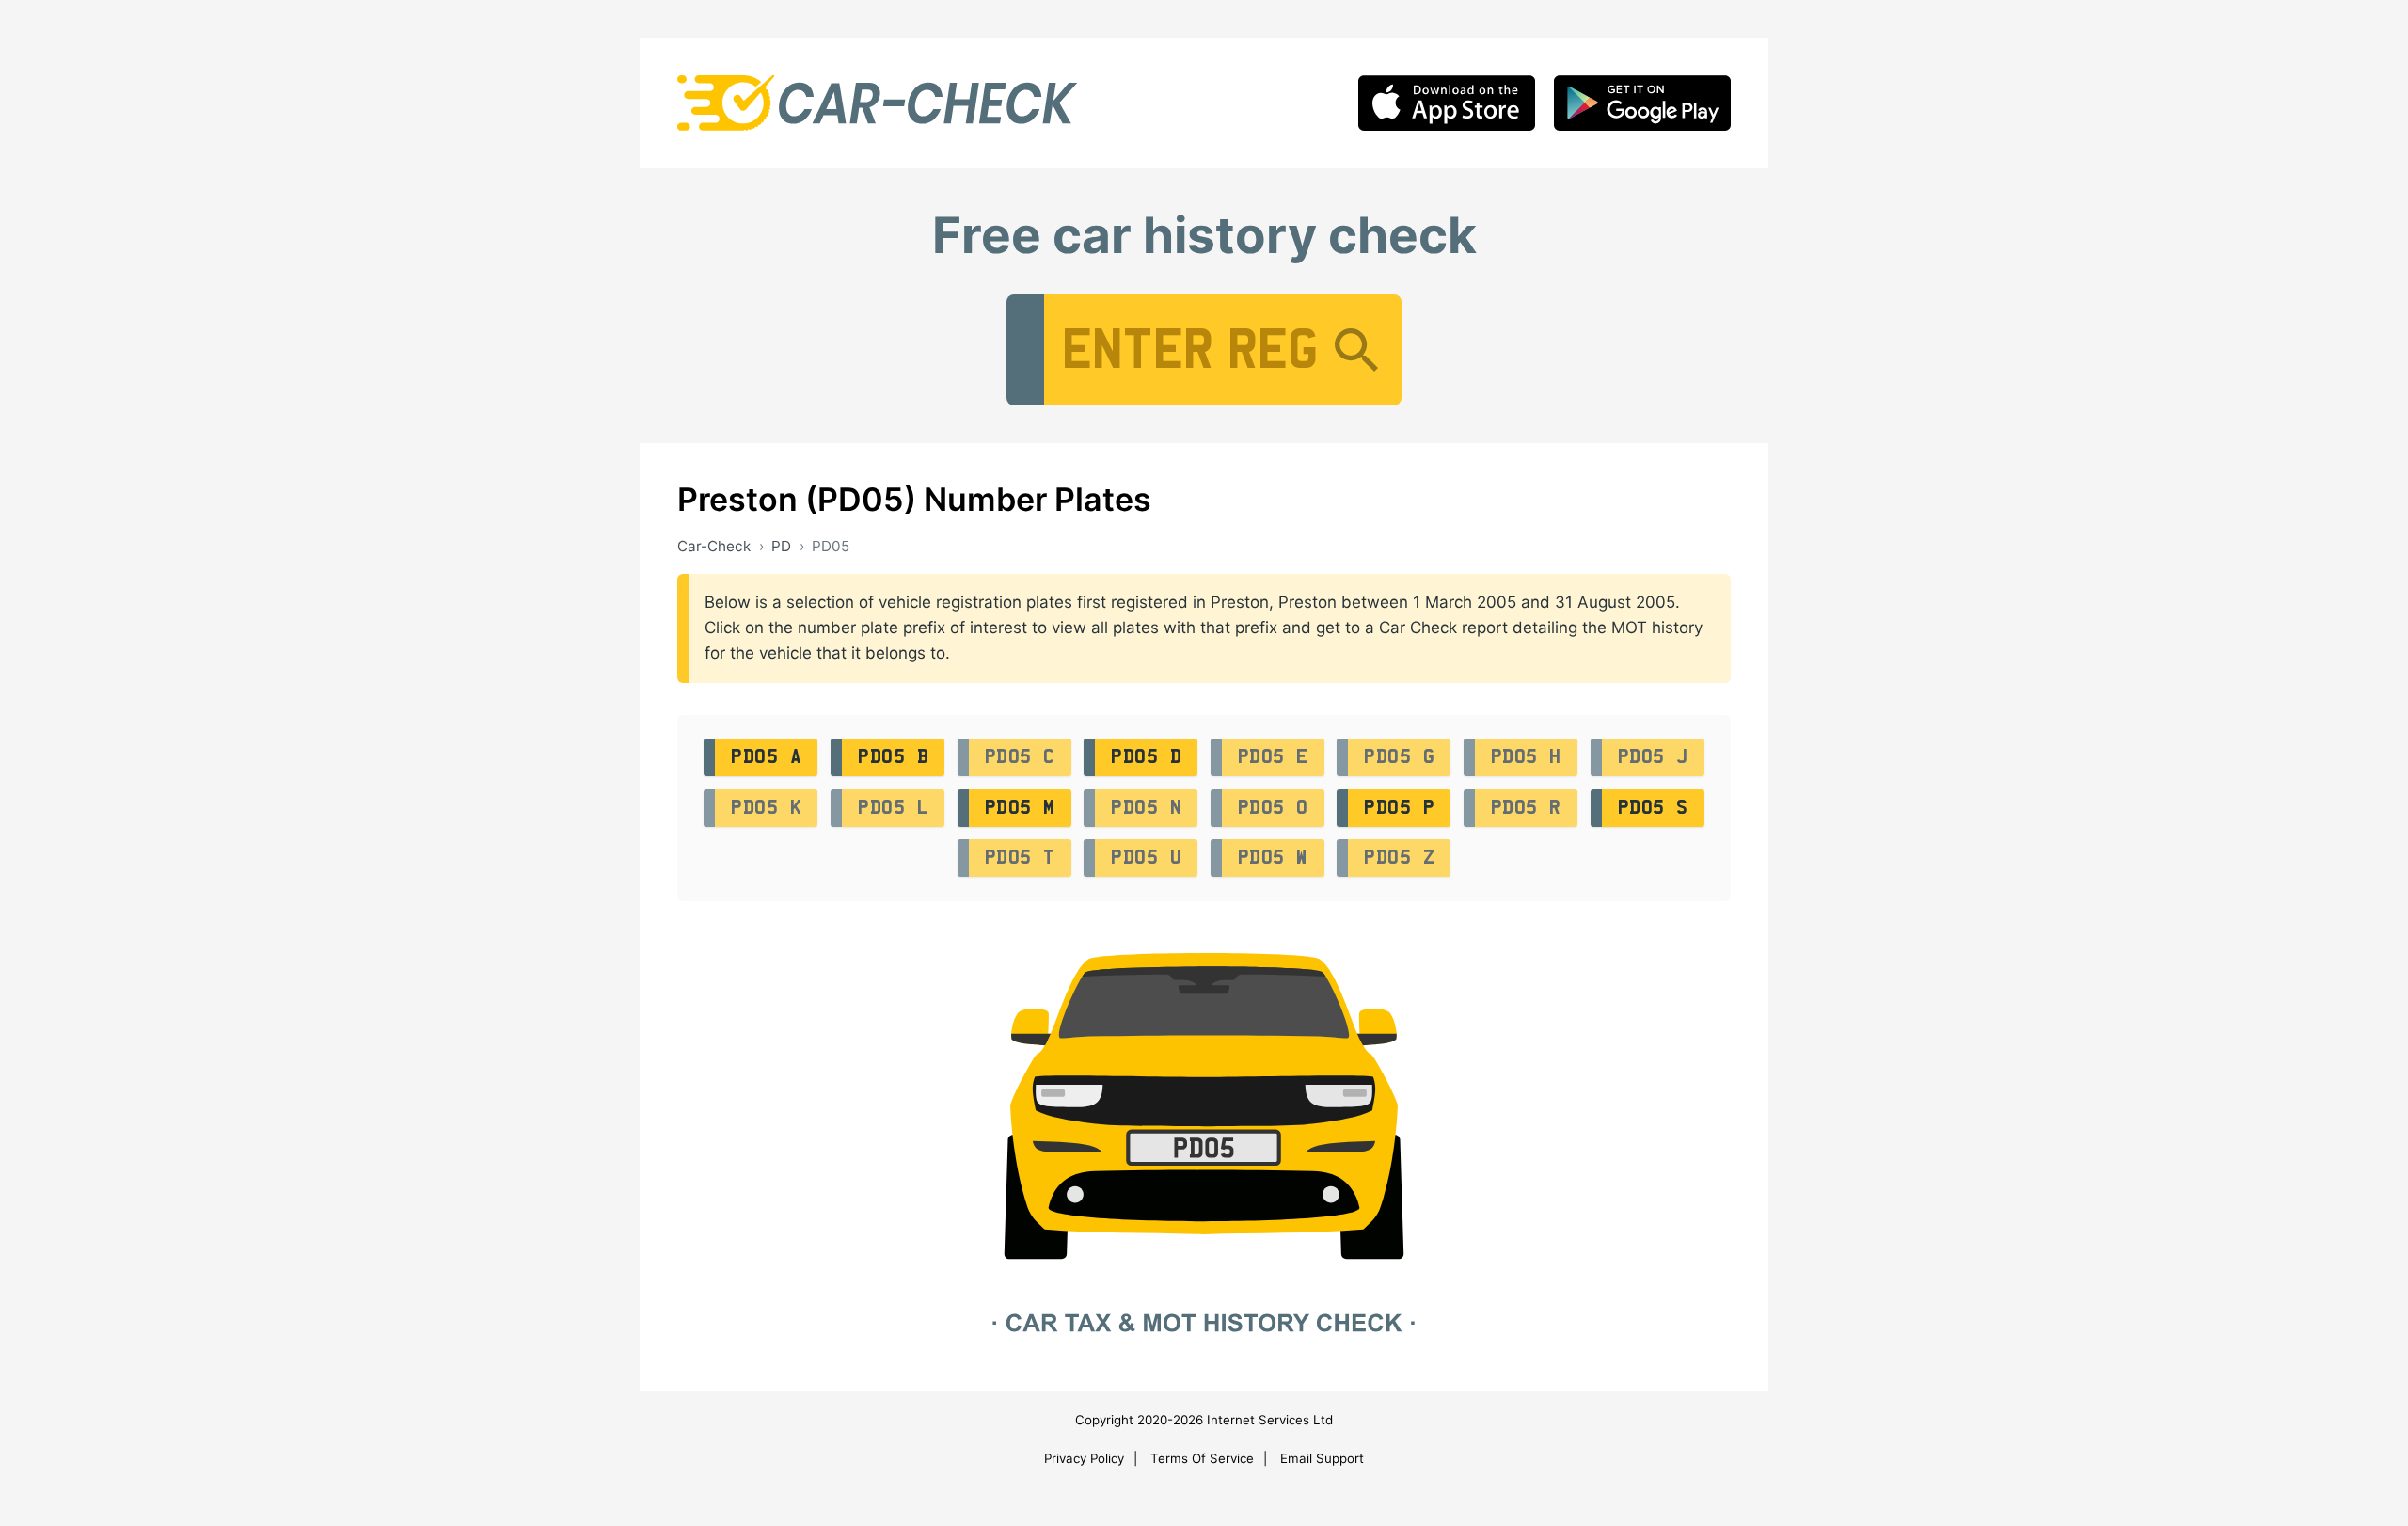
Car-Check (714, 546)
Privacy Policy (1084, 1458)
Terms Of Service (1202, 1458)
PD (781, 546)
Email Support (1322, 1458)
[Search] (1356, 350)
